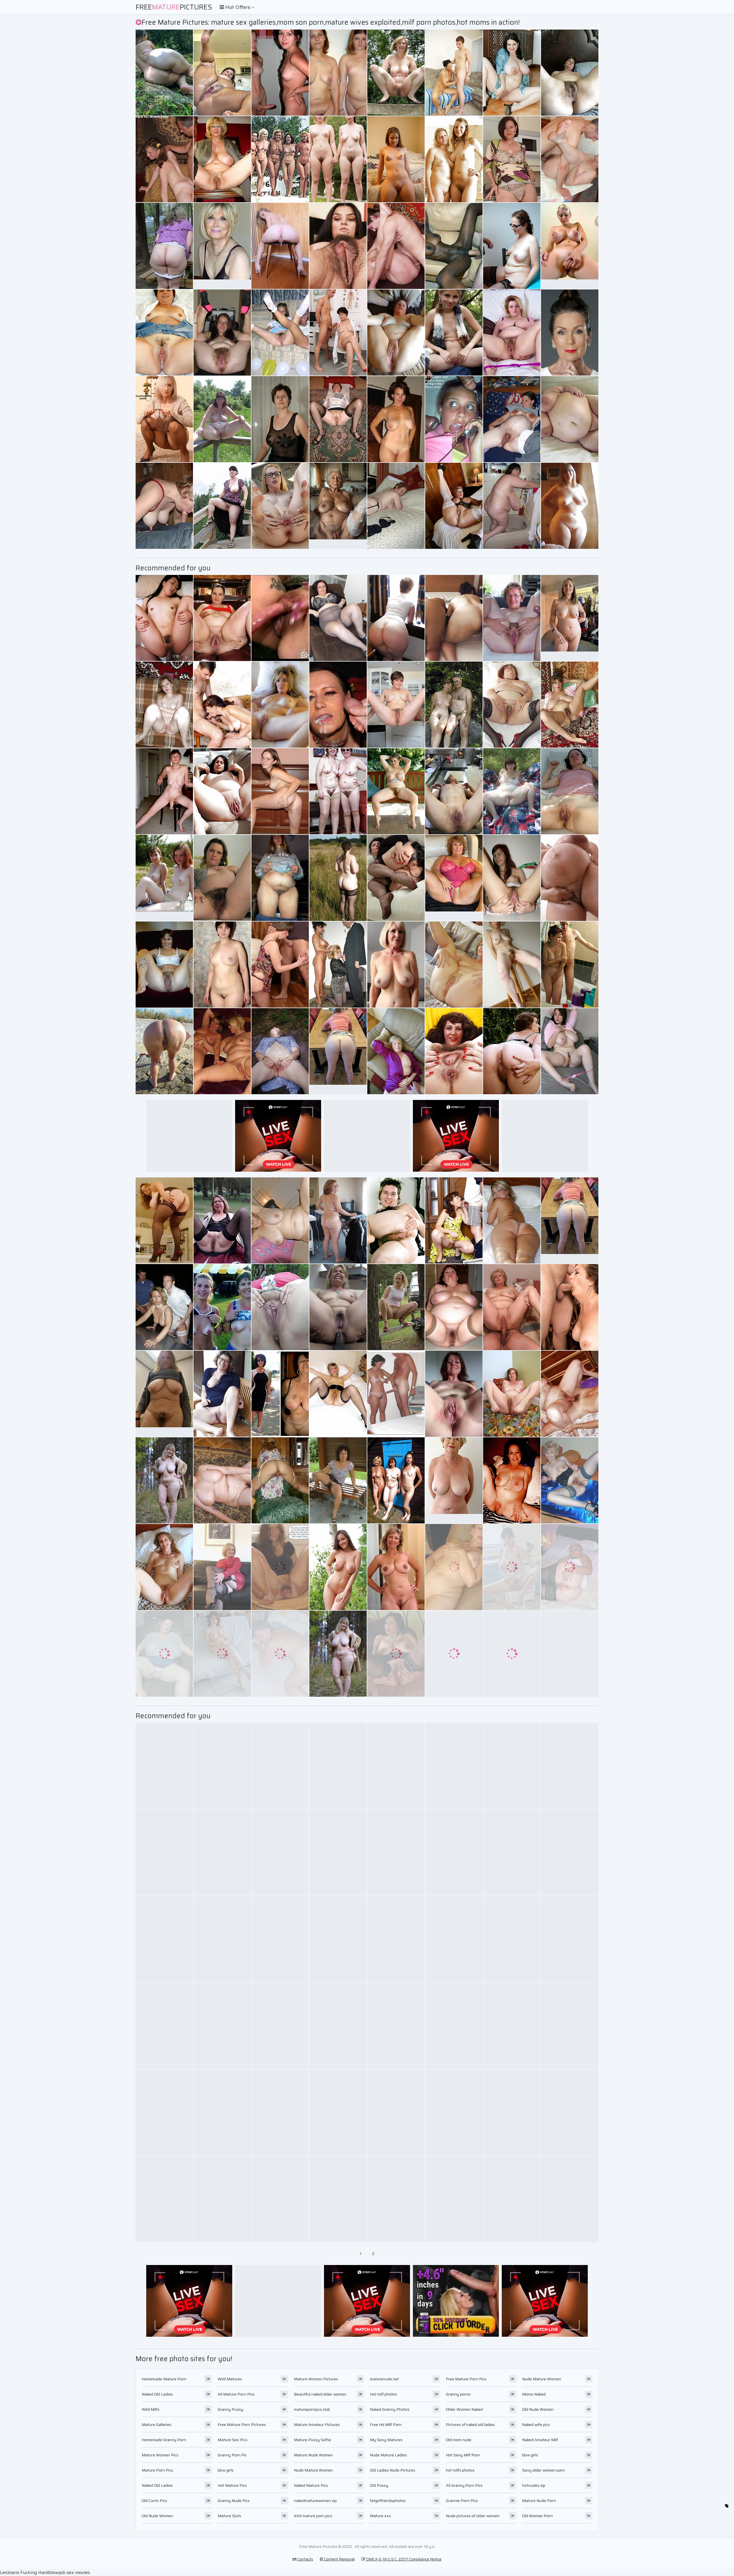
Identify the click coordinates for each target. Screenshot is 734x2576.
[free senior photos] (280, 1654)
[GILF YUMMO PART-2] (338, 2112)
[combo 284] (338, 2199)
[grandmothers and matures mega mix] (454, 2199)
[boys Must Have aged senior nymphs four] (222, 705)
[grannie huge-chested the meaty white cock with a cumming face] (164, 159)
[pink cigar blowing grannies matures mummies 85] (454, 73)
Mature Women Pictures (316, 2379)
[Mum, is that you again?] (338, 965)
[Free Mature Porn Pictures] (396, 419)
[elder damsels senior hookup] (454, 1567)
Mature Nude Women (313, 2455)
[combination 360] (280, 506)
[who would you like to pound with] (280, 1939)
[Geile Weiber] (570, 705)
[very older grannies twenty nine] (222, 2112)
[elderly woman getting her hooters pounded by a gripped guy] (280, 2026)
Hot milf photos (383, 2394)
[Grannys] (512, 2112)
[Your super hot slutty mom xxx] (164, 2026)
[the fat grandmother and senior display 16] (570, 1567)
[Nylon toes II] (396, 2199)
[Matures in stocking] (338, 618)
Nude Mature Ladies (388, 2455)
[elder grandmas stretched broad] (454, 965)
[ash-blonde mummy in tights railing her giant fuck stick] (338, 73)
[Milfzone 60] (338, 1766)
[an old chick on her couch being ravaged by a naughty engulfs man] (222, 965)
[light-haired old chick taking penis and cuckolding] (570, 791)
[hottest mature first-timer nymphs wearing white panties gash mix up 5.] (280, 2112)
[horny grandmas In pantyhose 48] (338, 419)
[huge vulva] (338, 1394)
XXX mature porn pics (313, 2516)
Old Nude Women (157, 2516)
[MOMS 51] (512, 1480)
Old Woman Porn (537, 2516)
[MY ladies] (512, 965)
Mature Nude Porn (539, 2501)
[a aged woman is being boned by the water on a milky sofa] (570, 1051)
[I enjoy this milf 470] (396, 791)
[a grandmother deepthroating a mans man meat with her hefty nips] (280, 73)
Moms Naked (534, 2394)
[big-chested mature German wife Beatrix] (280, 419)
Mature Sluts (229, 2516)
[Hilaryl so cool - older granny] (454, 705)
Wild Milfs (151, 2409)
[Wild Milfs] (454, 333)
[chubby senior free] (280, 965)
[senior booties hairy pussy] (396, 1220)
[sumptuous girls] (338, 1480)
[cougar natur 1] (164, 73)
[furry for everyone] (222, 333)
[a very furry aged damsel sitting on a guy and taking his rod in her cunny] (512, 159)
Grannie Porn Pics (462, 2501)
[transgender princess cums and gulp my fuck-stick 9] (222, 1852)
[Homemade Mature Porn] (222, 246)
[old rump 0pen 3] (396, 2026)
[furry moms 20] (512, 878)
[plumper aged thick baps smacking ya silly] (512, 506)
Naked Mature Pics (311, 2485)
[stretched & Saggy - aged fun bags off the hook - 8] (570, 1852)
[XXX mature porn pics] (570, 618)
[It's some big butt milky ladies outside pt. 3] (222, 419)
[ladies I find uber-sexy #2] (570, 73)
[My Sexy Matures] (164, 878)
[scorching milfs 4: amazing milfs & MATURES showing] (338, 1567)
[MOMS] (280, 1480)
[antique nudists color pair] (280, 159)
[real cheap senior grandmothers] (512, 1394)
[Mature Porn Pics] (570, 1220)
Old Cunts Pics (154, 2501)
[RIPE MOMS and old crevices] (512, 618)
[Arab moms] (454, 618)
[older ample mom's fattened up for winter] (396, 1852)
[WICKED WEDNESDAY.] (454, 246)
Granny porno (458, 2394)
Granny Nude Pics (234, 2501)
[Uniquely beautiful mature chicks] (396, 878)
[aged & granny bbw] (280, 878)
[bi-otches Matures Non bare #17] (512, 2199)
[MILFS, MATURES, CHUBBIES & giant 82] (512, 1852)
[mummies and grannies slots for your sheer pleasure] (570, 2026)
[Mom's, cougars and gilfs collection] (454, 1394)
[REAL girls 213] (280, 1766)
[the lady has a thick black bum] (512, 73)
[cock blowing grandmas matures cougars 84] (222, 1766)
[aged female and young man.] (222, 1480)
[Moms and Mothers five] (222, 2026)
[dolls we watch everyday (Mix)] (396, 1480)
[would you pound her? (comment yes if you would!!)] (396, 506)
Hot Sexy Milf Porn (463, 2455)
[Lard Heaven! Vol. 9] (570, 419)
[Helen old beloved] (454, 1766)
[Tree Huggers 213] (396, 1307)
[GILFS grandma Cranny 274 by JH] (280, 705)
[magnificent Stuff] (164, 246)
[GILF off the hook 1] (454, 791)
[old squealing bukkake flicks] (396, 246)
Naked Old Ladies (157, 2394)
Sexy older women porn (543, 2470)
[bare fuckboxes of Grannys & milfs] (396, 2112)
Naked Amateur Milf (540, 2440)
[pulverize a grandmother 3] (512, 1307)
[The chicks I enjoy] (570, 333)
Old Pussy (379, 2485)
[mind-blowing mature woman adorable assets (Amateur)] (454, 2112)
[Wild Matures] (396, 159)
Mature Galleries (157, 2425)
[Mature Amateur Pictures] (164, 1480)
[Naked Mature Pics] (396, 1567)
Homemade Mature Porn (164, 2379)
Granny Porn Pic (232, 2455)
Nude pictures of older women (473, 2516)
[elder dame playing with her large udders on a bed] (570, 1939)
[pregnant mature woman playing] (164, 1766)
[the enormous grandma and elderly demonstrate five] (222, 506)
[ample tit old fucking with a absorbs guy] (338, 878)
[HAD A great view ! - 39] (338, 159)
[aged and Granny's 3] (396, 73)
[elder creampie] (164, 333)
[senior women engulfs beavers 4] (222, 1939)
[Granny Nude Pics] (396, 965)
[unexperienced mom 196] (164, 506)
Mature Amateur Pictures (317, 2425)
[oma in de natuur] (280, 1051)
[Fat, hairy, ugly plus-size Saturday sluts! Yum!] (454, 1307)
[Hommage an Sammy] (338, 1852)
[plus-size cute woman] (570, 506)
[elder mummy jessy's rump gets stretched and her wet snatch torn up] (570, 2112)
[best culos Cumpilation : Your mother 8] (512, 1220)
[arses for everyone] (280, 246)
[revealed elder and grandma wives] (512, 705)
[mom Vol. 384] (570, 2199)
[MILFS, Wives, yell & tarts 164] (280, 791)
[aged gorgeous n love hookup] (396, 1654)
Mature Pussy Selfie (313, 2440)
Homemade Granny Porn (164, 2440)
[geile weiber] (570, 1766)
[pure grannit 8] (164, 1307)
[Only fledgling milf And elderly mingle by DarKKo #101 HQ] (570, 1654)
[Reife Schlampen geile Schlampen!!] (222, 2199)
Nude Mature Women (313, 2470)
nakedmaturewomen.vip (315, 2501)
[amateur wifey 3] (512, 419)
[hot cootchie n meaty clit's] (280, 618)
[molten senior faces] (338, 2026)
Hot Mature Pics (232, 2485)
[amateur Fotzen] (280, 2199)
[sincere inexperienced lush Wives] (396, 333)
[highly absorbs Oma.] (454, 1654)
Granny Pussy (230, 2409)
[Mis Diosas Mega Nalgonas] (280, 1852)
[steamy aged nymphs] (164, 2112)
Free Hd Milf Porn (386, 2425)
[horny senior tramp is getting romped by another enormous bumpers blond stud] (164, 419)
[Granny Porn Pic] (454, 878)
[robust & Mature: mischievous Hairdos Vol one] (396, 618)
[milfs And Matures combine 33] (222, 1394)
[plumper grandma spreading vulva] (280, 1307)
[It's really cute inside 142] (396, 1051)
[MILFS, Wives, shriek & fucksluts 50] (512, 1766)
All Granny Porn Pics (464, 2485)
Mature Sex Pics (233, 2440)
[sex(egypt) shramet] (164, 705)
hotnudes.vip (534, 2485)
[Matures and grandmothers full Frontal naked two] (396, 1766)
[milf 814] (454, 1852)
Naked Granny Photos (390, 2409)
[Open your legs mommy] (164, 1852)
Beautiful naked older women (320, 2394)
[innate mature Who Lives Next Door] (222, 878)
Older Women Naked (464, 2409)
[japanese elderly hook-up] (164, 618)
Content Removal (339, 2559)
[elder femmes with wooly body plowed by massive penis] (570, 1307)
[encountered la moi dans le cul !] (512, 1051)
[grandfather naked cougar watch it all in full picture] (338, 333)
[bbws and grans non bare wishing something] (164, 1654)
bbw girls (226, 2470)
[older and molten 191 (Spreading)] (512, 791)
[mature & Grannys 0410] (222, 618)
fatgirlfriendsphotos (388, 2501)
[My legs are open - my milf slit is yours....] (338, 246)
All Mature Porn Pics (236, 2394)
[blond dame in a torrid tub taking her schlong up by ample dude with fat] (222, 1307)
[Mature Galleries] (164, 791)
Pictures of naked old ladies (470, 2425)
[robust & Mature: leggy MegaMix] (454, 506)
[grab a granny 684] (570, 1480)
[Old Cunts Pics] (338, 506)
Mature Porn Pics (157, 2470)
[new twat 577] (454, 2026)
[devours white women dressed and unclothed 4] (280, 1394)
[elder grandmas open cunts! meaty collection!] (454, 1051)
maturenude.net (384, 2379)
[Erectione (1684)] (454, 159)
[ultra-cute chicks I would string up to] (396, 705)
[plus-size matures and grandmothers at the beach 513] (164, 1051)
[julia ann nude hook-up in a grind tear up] (338, 1307)
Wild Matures (230, 2379)
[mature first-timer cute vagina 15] (222, 791)
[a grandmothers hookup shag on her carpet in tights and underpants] (570, 965)
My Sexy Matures (386, 2440)
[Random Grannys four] (164, 1939)
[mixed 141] (164, 965)
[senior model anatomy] (164, 2199)
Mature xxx (380, 2516)
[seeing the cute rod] (512, 246)
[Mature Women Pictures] (338, 1654)
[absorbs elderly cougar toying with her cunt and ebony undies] (222, 1051)
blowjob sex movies (69, 2572)
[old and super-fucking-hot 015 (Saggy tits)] (512, 1654)
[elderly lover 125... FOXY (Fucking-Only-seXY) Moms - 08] (396, 1394)
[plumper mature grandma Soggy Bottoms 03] (338, 1220)
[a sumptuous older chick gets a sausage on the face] (222, 73)
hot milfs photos (460, 2470)
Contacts (305, 2559)
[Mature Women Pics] (338, 1051)
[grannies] (222, 1220)
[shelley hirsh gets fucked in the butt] (280, 1567)
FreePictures (174, 7)
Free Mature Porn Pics (466, 2379)
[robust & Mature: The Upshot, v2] (164, 1220)
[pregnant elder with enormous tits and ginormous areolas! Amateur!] (570, 878)
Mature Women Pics (160, 2455)
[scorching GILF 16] (222, 159)
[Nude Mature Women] (164, 1394)
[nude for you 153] (280, 1220)
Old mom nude (459, 2440)
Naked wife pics (536, 2425)
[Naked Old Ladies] (570, 246)
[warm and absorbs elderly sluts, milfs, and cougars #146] (222, 1654)
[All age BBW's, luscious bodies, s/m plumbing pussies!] (512, 333)
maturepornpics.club (312, 2409)
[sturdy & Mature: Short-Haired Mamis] (222, 1567)
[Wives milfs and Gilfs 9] (512, 2026)
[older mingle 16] (454, 1939)
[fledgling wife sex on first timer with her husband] (338, 791)
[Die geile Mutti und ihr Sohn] (570, 1394)
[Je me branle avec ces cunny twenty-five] (396, 1939)
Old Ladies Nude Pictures (393, 2470)
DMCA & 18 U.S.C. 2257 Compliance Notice (403, 2559)
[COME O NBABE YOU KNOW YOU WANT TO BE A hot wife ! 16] (512, 1567)
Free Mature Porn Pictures (242, 2425)
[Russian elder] (454, 1220)
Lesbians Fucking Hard (24, 2572)
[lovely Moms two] (512, 1939)
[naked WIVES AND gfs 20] (164, 1567)
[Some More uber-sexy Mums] (338, 1939)
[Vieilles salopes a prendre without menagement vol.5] (570, 159)
